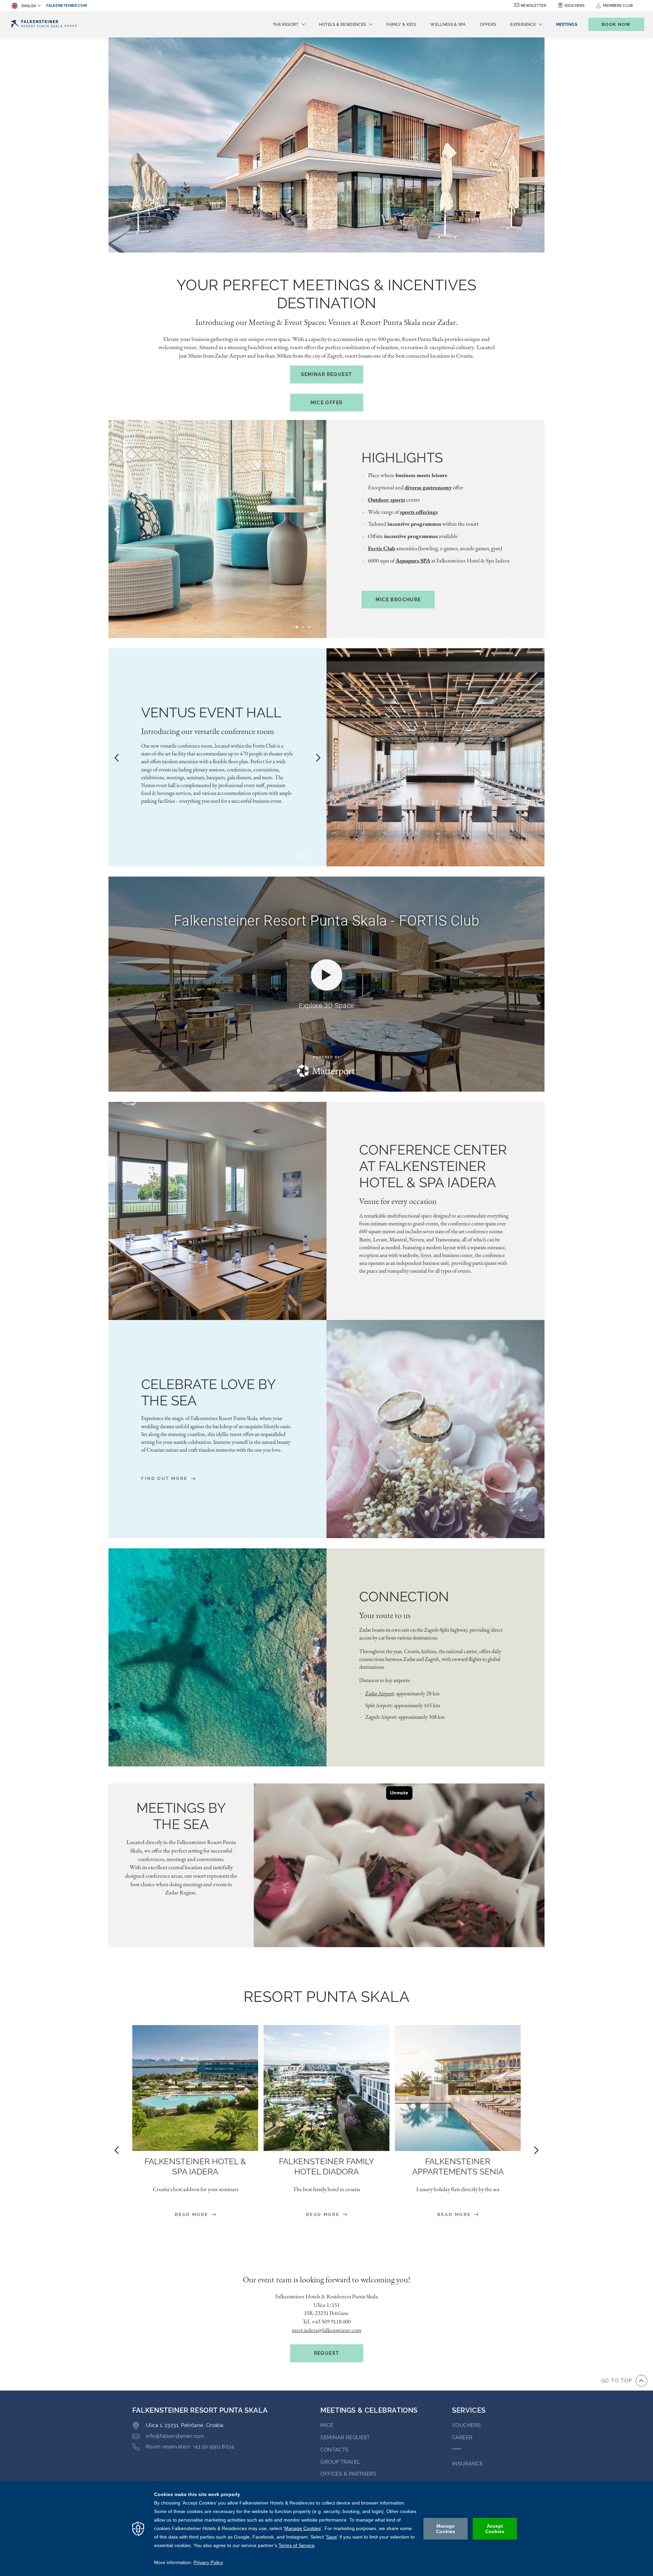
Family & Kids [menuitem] (401, 25)
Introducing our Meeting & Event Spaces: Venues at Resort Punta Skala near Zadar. (327, 322)
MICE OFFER (327, 403)
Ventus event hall (211, 712)
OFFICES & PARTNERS (348, 2474)
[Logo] (44, 24)
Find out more (165, 1478)
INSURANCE (467, 2464)
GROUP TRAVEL (340, 2462)
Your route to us (385, 1615)
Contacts (334, 2450)
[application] (326, 2529)
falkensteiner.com (67, 6)
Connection (404, 1596)
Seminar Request (327, 374)
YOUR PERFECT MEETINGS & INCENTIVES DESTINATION (326, 294)
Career (462, 2438)
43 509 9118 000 (333, 2321)
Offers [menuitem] (488, 25)
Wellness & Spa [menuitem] (448, 25)
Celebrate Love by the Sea (208, 1392)
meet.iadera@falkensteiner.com (326, 2330)
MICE (327, 2425)
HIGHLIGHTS (402, 458)
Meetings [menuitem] (567, 25)
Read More (193, 2214)
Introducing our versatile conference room (208, 731)
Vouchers (574, 6)
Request (327, 2353)
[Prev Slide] (117, 529)
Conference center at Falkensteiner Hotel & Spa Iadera (433, 1166)
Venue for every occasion (398, 1201)
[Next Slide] (318, 529)
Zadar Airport (380, 1693)
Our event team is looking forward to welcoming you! (326, 2279)
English (29, 6)
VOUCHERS (466, 2425)
